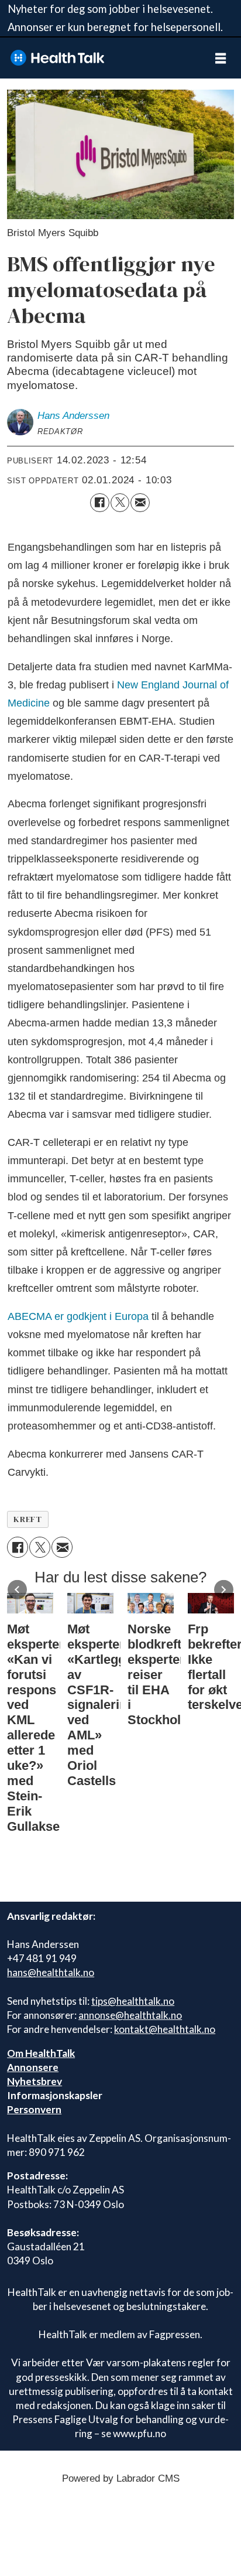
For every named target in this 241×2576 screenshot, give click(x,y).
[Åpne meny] (221, 58)
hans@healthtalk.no (51, 1972)
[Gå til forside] (100, 58)
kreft (27, 1519)
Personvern (34, 2109)
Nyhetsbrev (35, 2081)
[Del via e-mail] (140, 503)
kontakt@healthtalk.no (165, 2029)
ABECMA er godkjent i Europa (78, 1316)
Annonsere (33, 2067)
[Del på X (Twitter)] (120, 503)
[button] (17, 1590)
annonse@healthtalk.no (130, 2015)
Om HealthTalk (41, 2053)
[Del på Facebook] (99, 503)
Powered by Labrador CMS (121, 2478)
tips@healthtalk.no (133, 2001)
